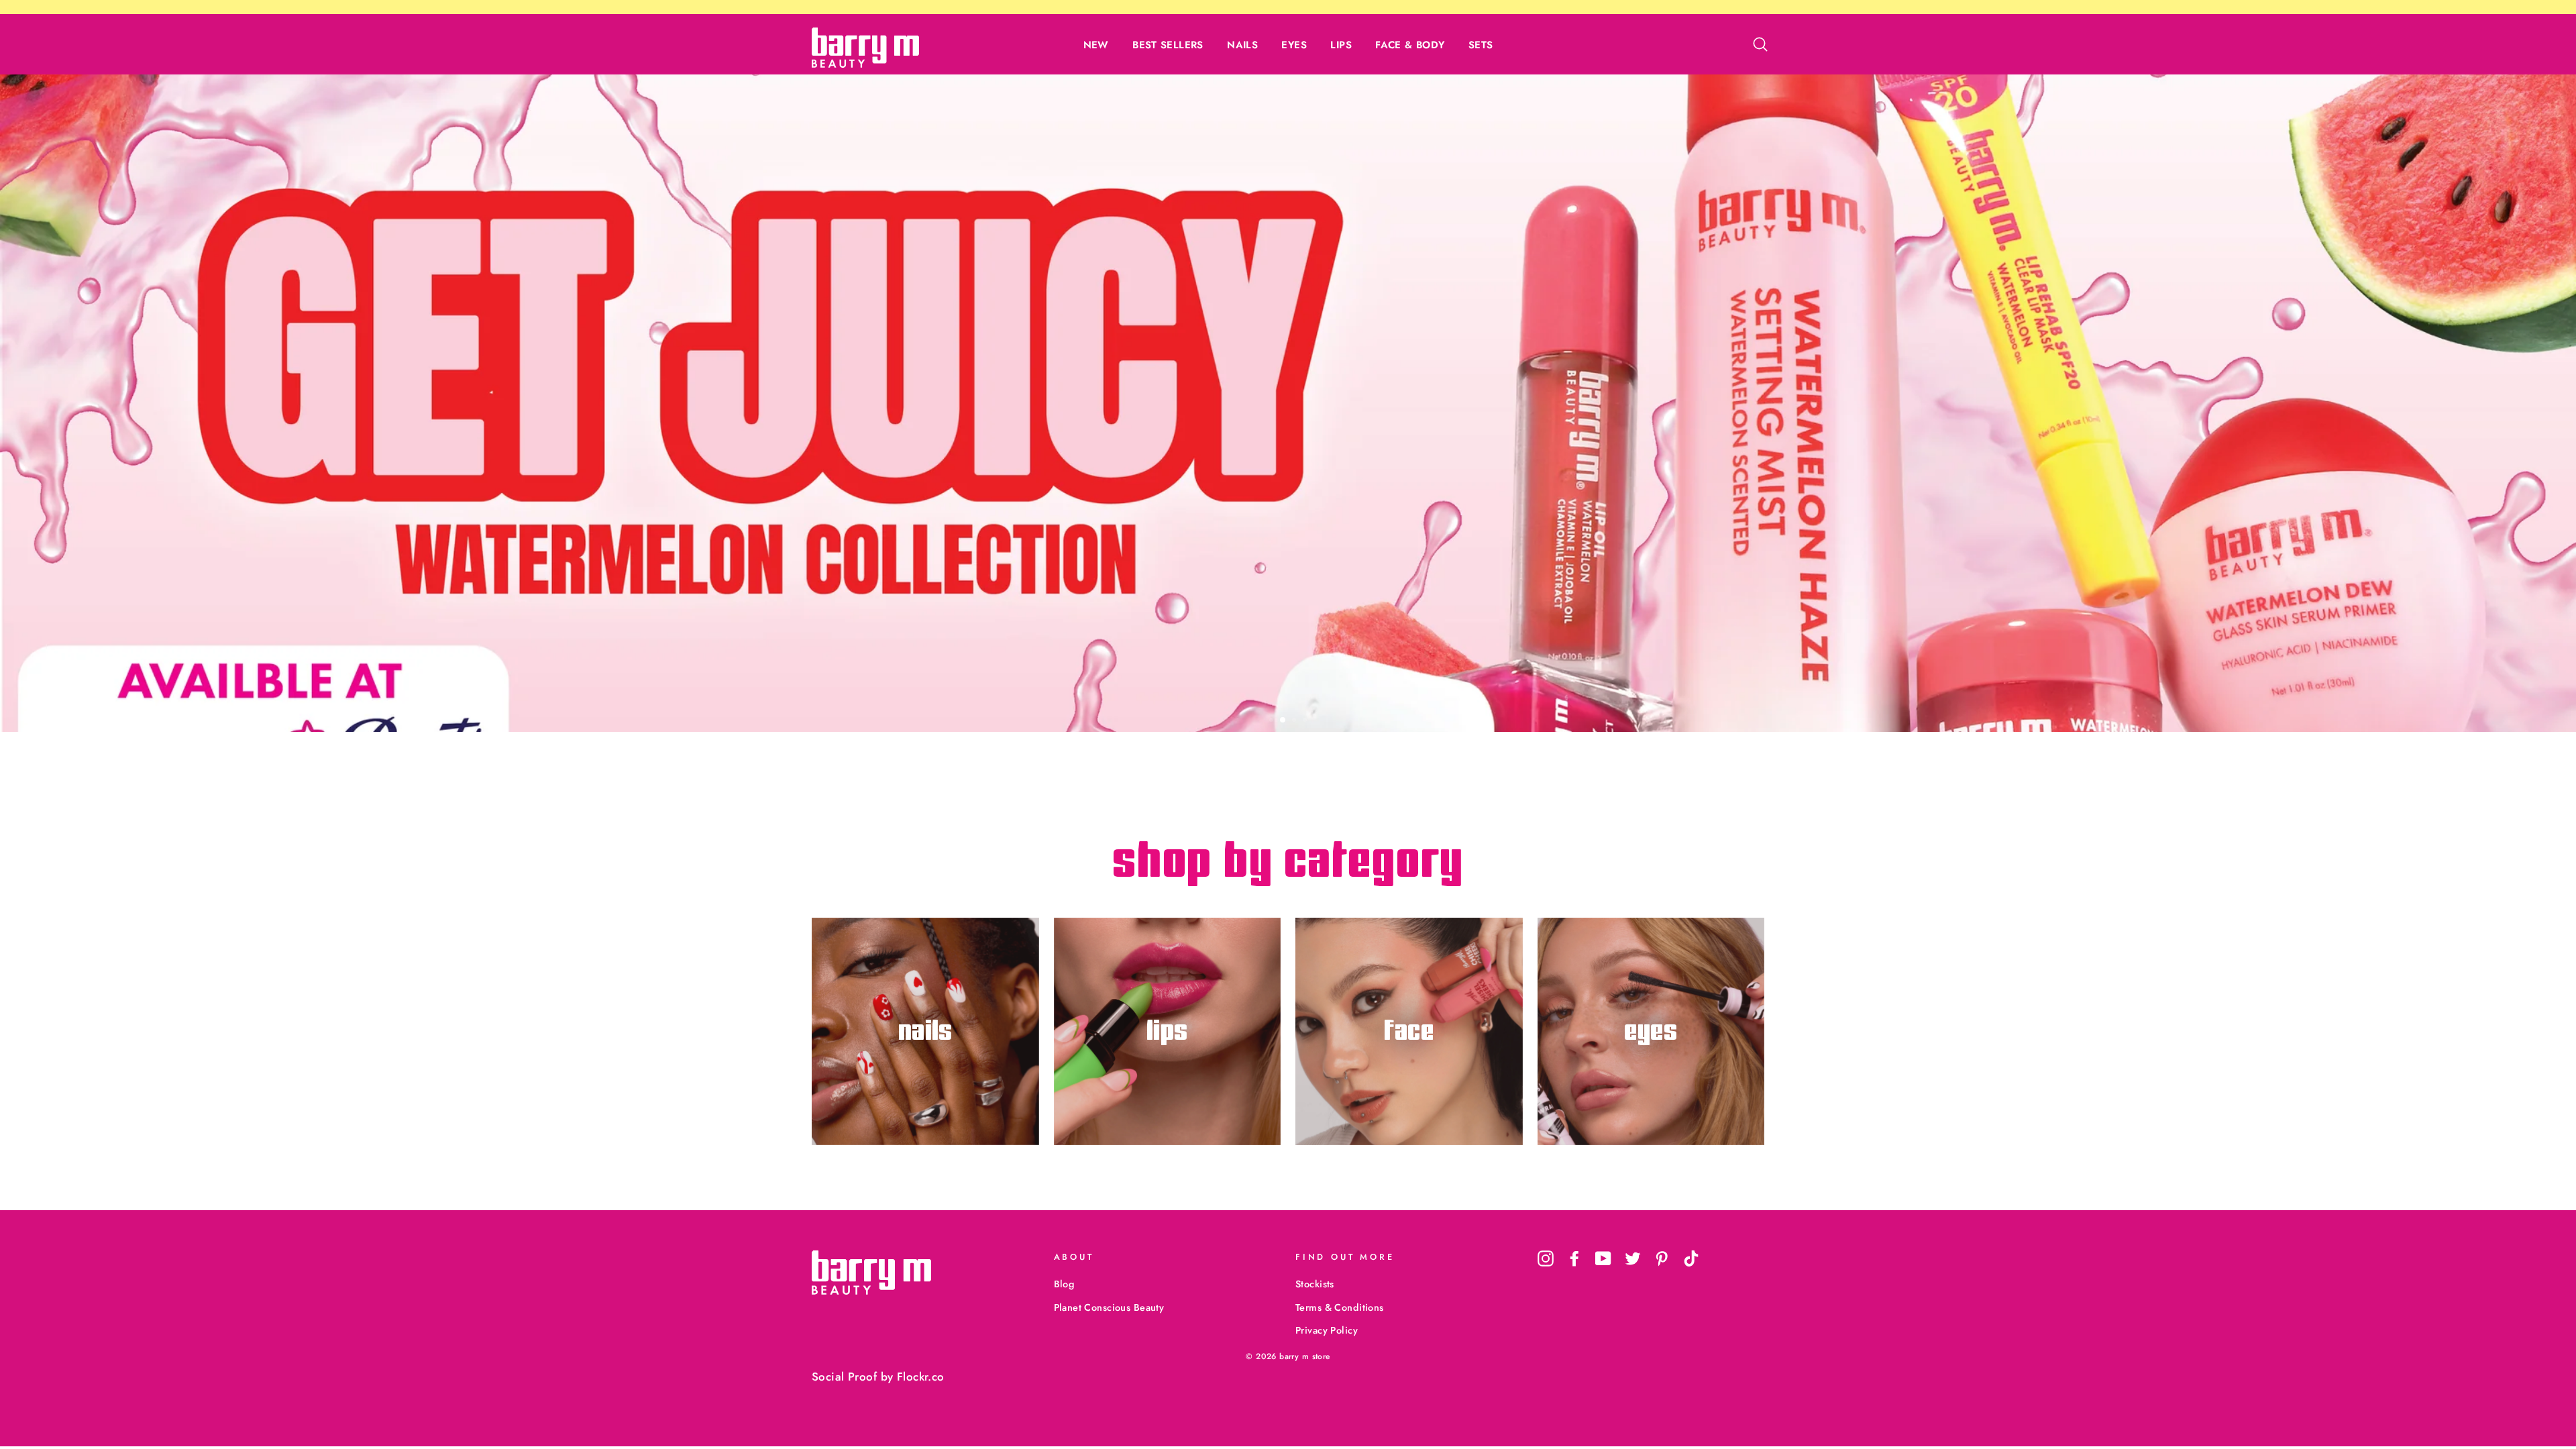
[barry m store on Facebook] (1574, 1259)
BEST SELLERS (1168, 45)
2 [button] (1283, 721)
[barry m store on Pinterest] (1662, 1259)
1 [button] (1273, 721)
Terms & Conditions (1340, 1307)
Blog (1064, 1284)
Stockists (1315, 1284)
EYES (1294, 45)
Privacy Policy (1327, 1330)
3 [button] (1294, 720)
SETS (1481, 45)
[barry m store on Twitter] (1633, 1259)
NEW (1096, 45)
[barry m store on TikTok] (1691, 1259)
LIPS (1341, 45)
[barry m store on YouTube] (1603, 1259)
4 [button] (1306, 721)
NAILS (1242, 45)
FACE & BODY (1410, 45)
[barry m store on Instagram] (1546, 1259)
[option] (1288, 403)
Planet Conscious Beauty (1109, 1307)
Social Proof (844, 1377)
